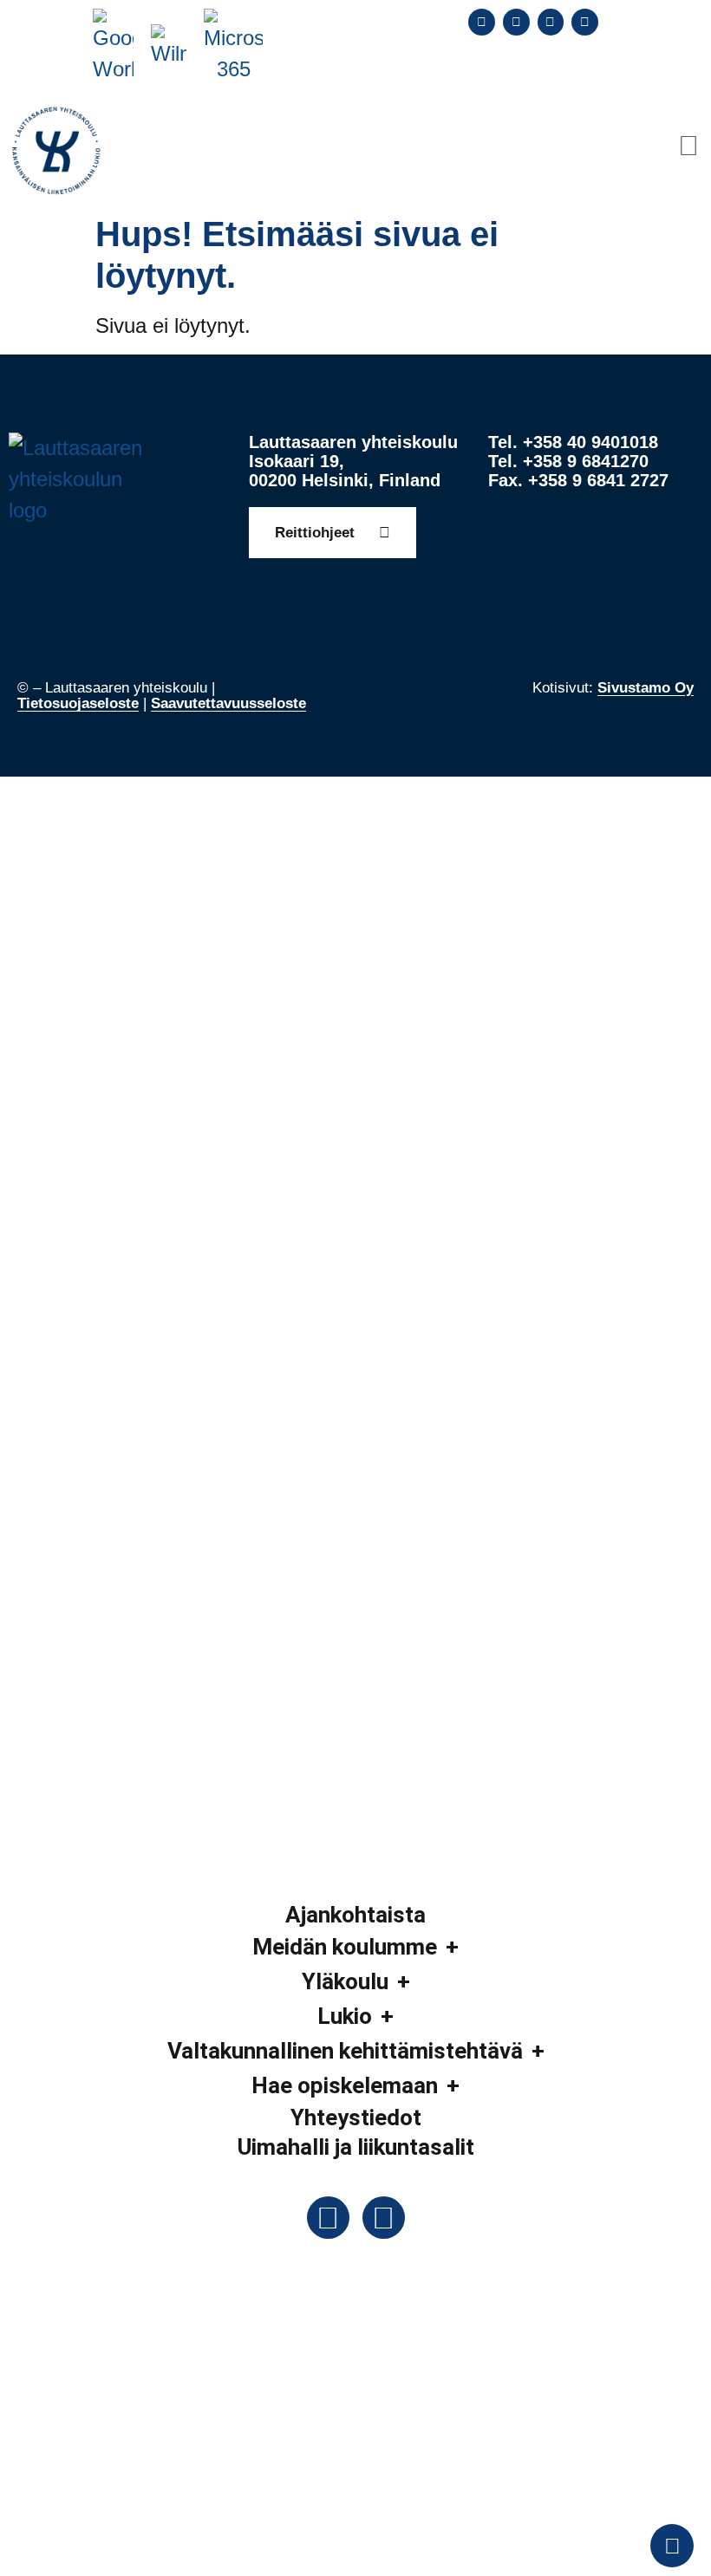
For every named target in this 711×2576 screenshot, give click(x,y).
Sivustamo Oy (646, 688)
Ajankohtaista (355, 1915)
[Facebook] (482, 22)
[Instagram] (551, 22)
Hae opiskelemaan (345, 2085)
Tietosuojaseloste (78, 703)
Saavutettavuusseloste (228, 703)
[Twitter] (516, 22)
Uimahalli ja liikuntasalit (356, 2147)
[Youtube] (585, 22)
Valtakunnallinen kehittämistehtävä (345, 2051)
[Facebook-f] (328, 2218)
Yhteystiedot (356, 2117)
